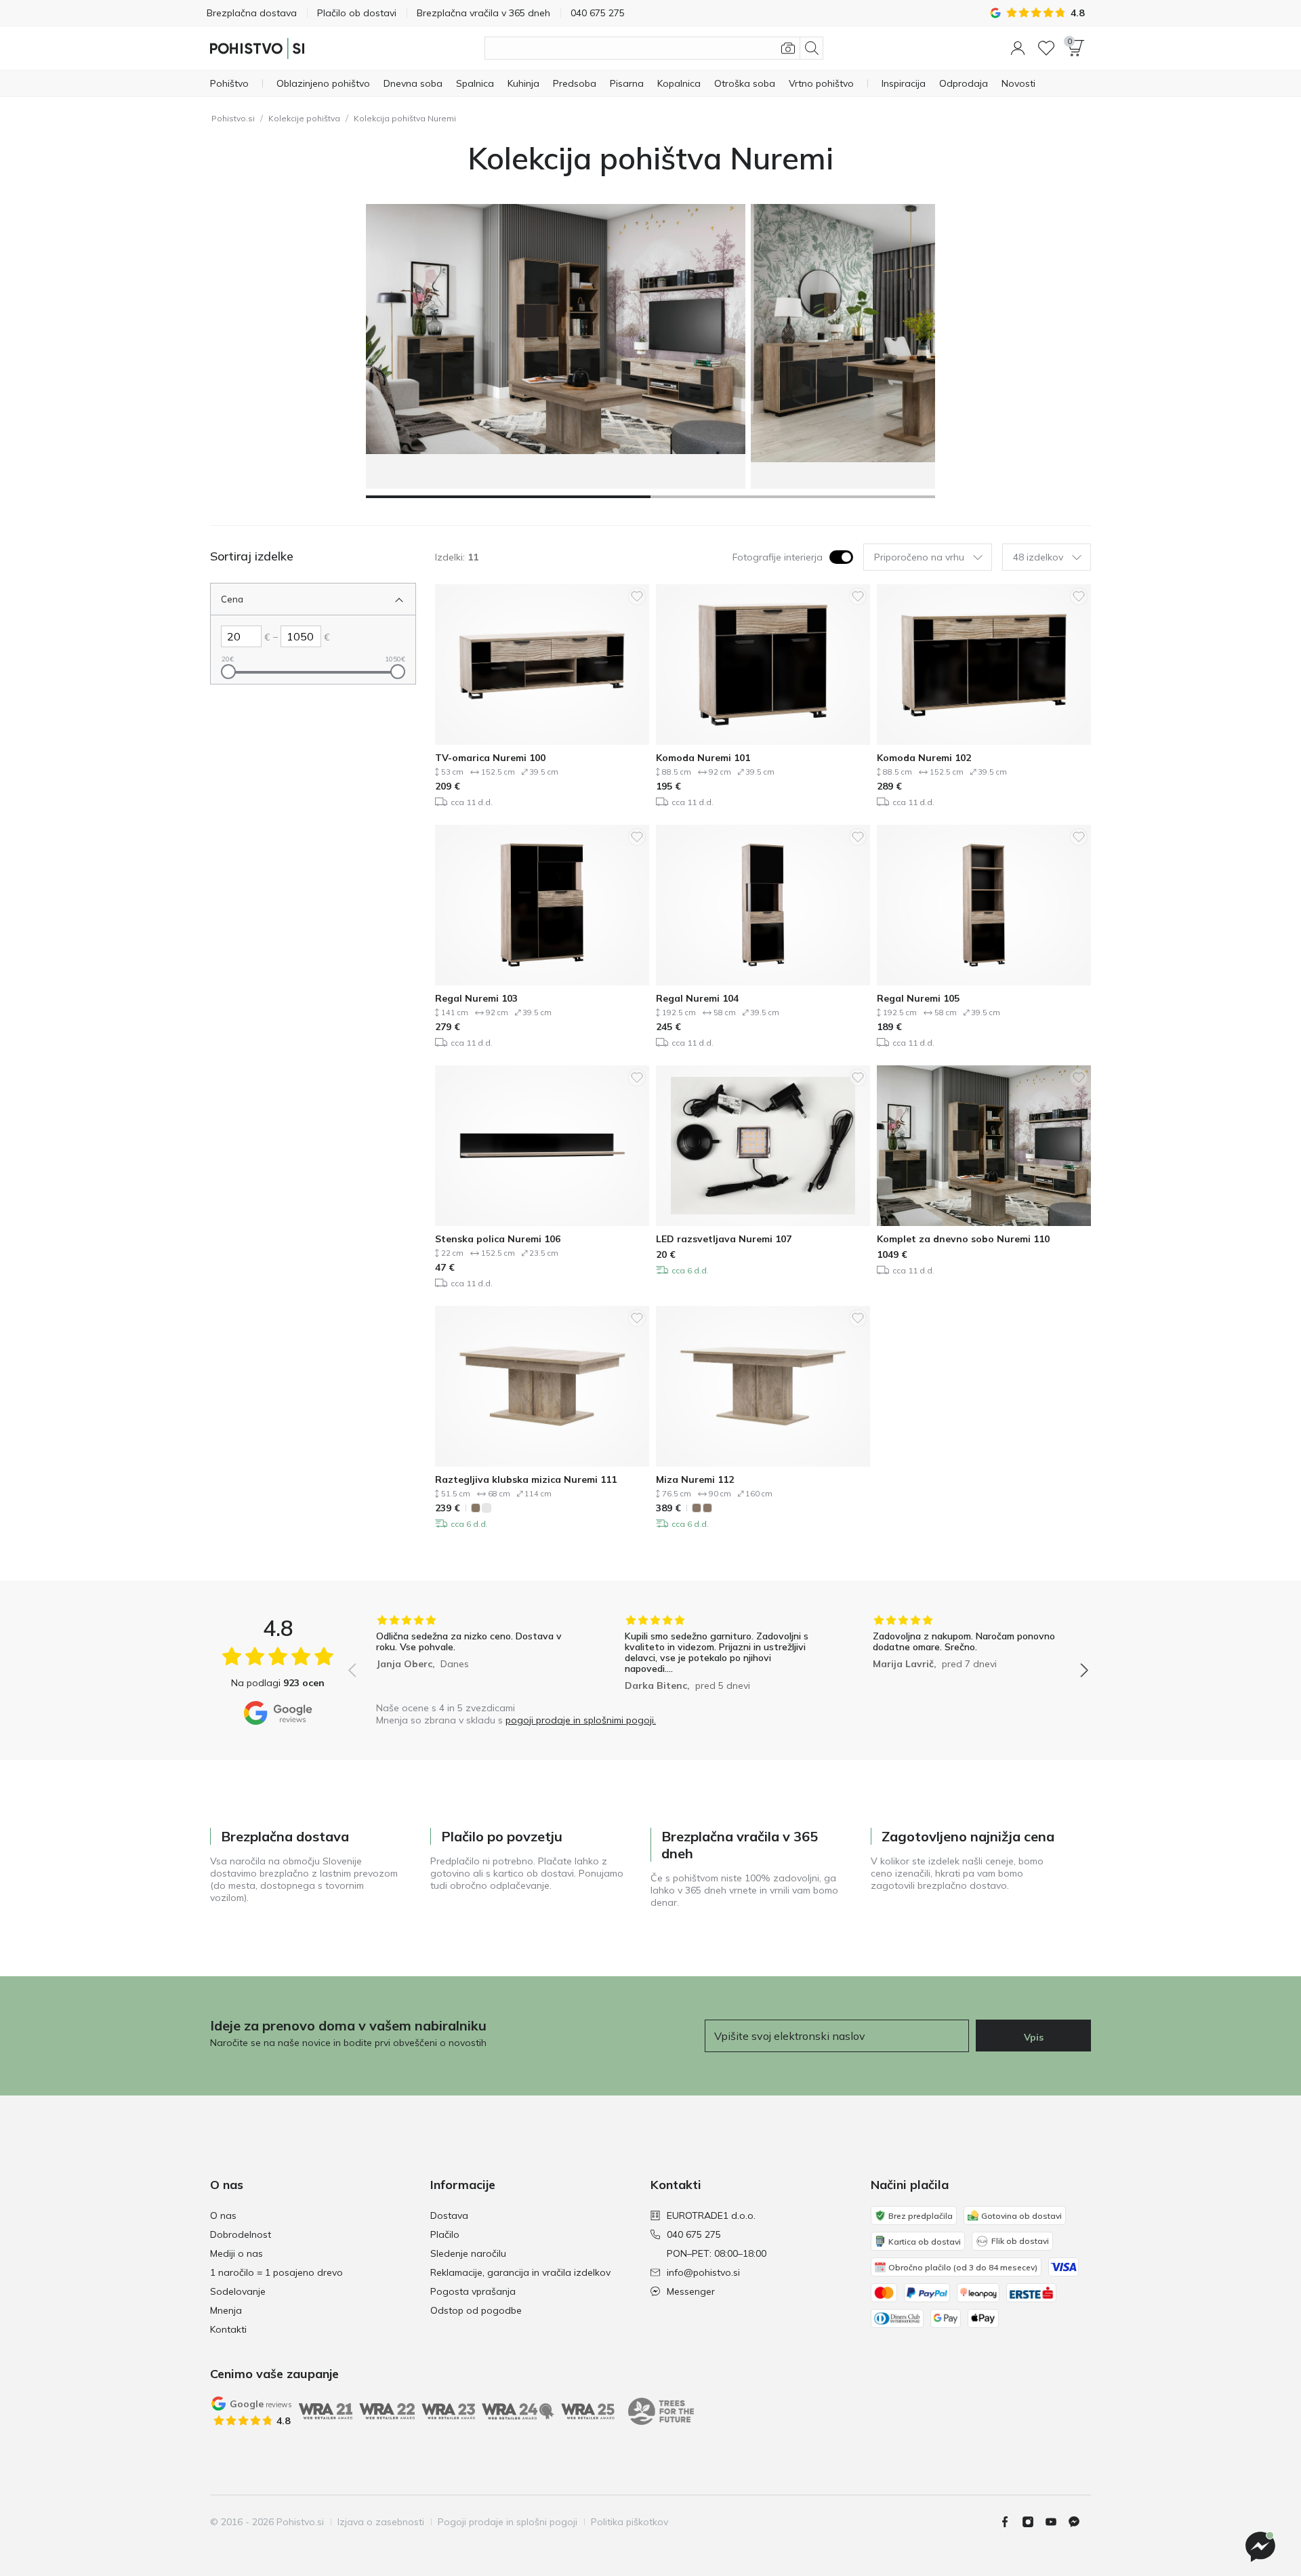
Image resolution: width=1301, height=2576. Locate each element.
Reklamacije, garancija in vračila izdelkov (520, 2272)
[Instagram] (1033, 2522)
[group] (470, 1655)
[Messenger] (1079, 2522)
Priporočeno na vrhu (919, 557)
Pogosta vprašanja (473, 2291)
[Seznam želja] (1046, 48)
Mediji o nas (236, 2253)
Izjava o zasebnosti (381, 2522)
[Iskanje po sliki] (788, 48)
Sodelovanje (238, 2291)
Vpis (1034, 2037)
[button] (1018, 48)
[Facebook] (1010, 2522)
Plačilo (445, 2234)
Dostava (449, 2215)
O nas (223, 2215)
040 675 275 (694, 2234)
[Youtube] (1056, 2522)
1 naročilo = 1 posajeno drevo (276, 2272)
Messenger (691, 2291)
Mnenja (226, 2310)
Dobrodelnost (241, 2234)
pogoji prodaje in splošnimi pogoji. (581, 1720)
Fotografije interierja (778, 557)
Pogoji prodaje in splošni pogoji (508, 2522)
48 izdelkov (1038, 557)
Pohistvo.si (233, 118)
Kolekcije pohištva (304, 118)
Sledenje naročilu (468, 2253)
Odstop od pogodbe (476, 2310)
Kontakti (228, 2329)
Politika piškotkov (629, 2522)
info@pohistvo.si (703, 2272)
